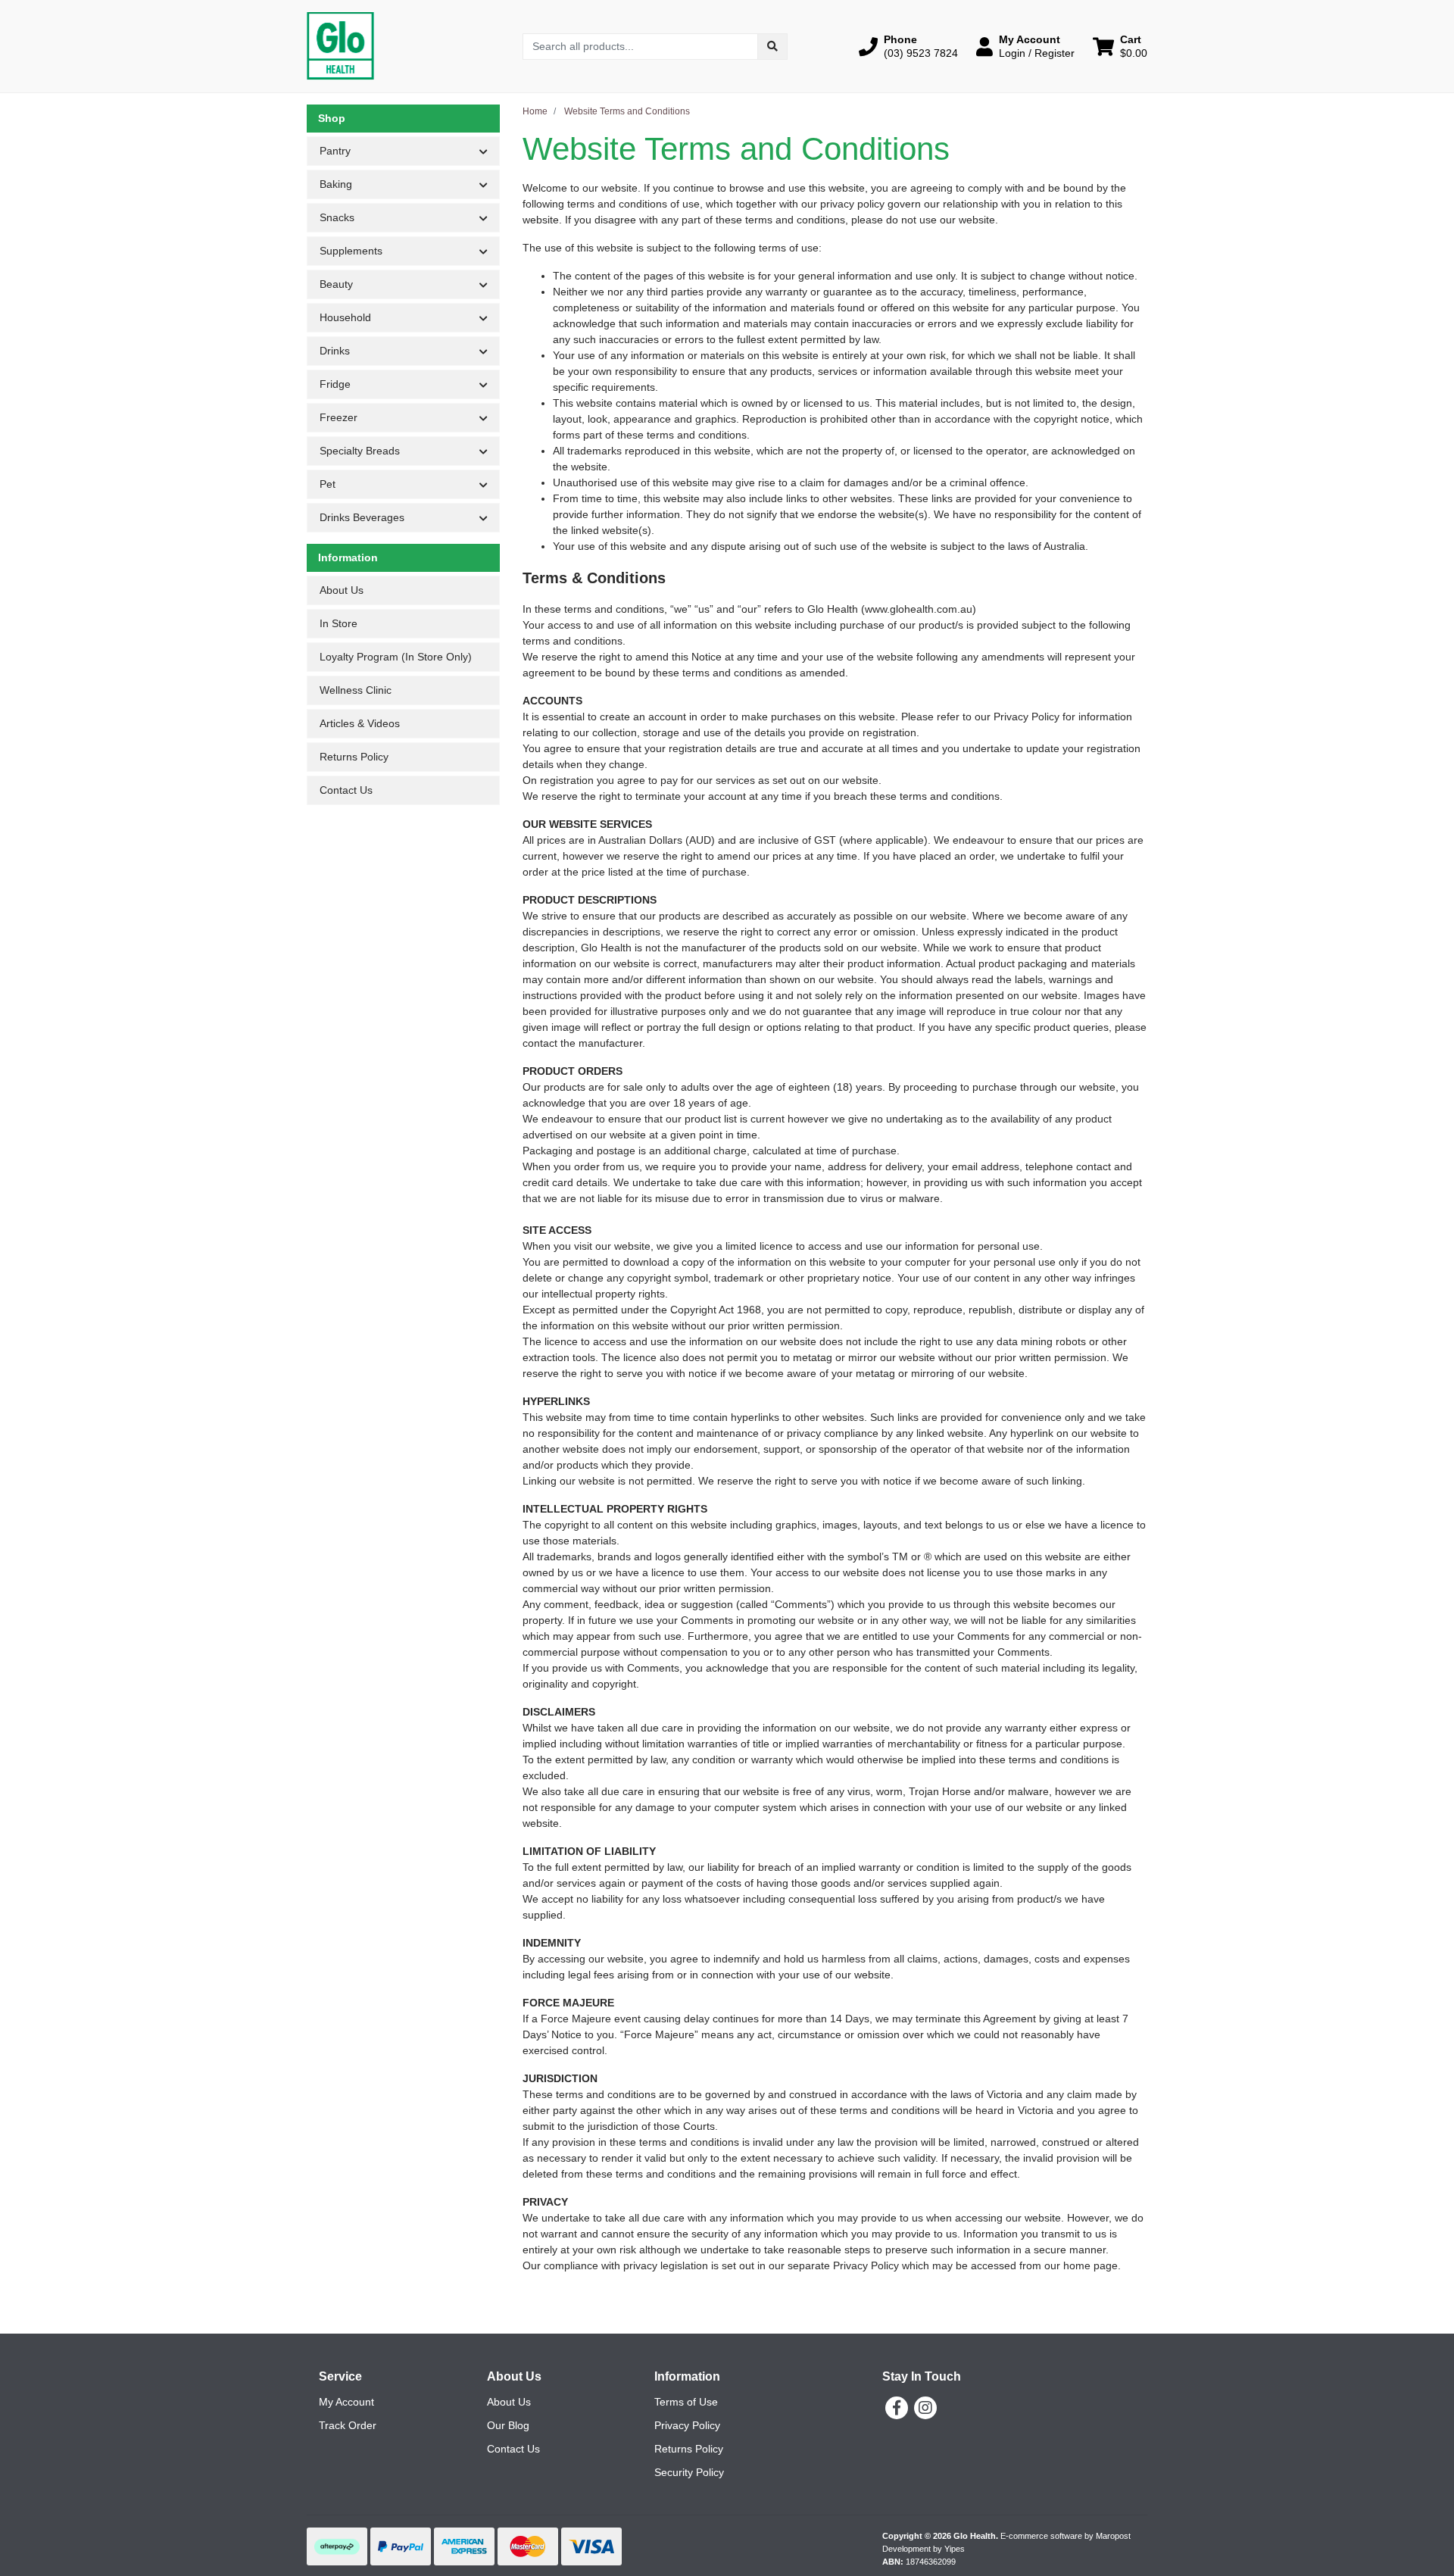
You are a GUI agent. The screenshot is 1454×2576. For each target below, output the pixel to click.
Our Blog (508, 2425)
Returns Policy (354, 757)
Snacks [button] (337, 217)
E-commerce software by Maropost (1066, 2536)
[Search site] (772, 47)
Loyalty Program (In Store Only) (396, 657)
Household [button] (345, 317)
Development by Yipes (924, 2549)
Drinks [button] (335, 351)
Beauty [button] (336, 284)
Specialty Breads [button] (360, 451)
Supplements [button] (351, 251)
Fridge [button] (335, 384)
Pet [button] (328, 484)
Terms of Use (686, 2402)
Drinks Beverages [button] (362, 517)
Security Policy (689, 2472)
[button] (908, 46)
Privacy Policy (687, 2425)
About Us (342, 590)
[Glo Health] (340, 45)
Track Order (348, 2425)
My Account (346, 2402)
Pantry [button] (335, 151)
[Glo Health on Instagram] (925, 2408)
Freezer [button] (339, 417)
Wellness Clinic (356, 690)
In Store (339, 623)
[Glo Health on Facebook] (897, 2408)
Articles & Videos (360, 723)
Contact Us (346, 790)
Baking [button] (336, 184)
